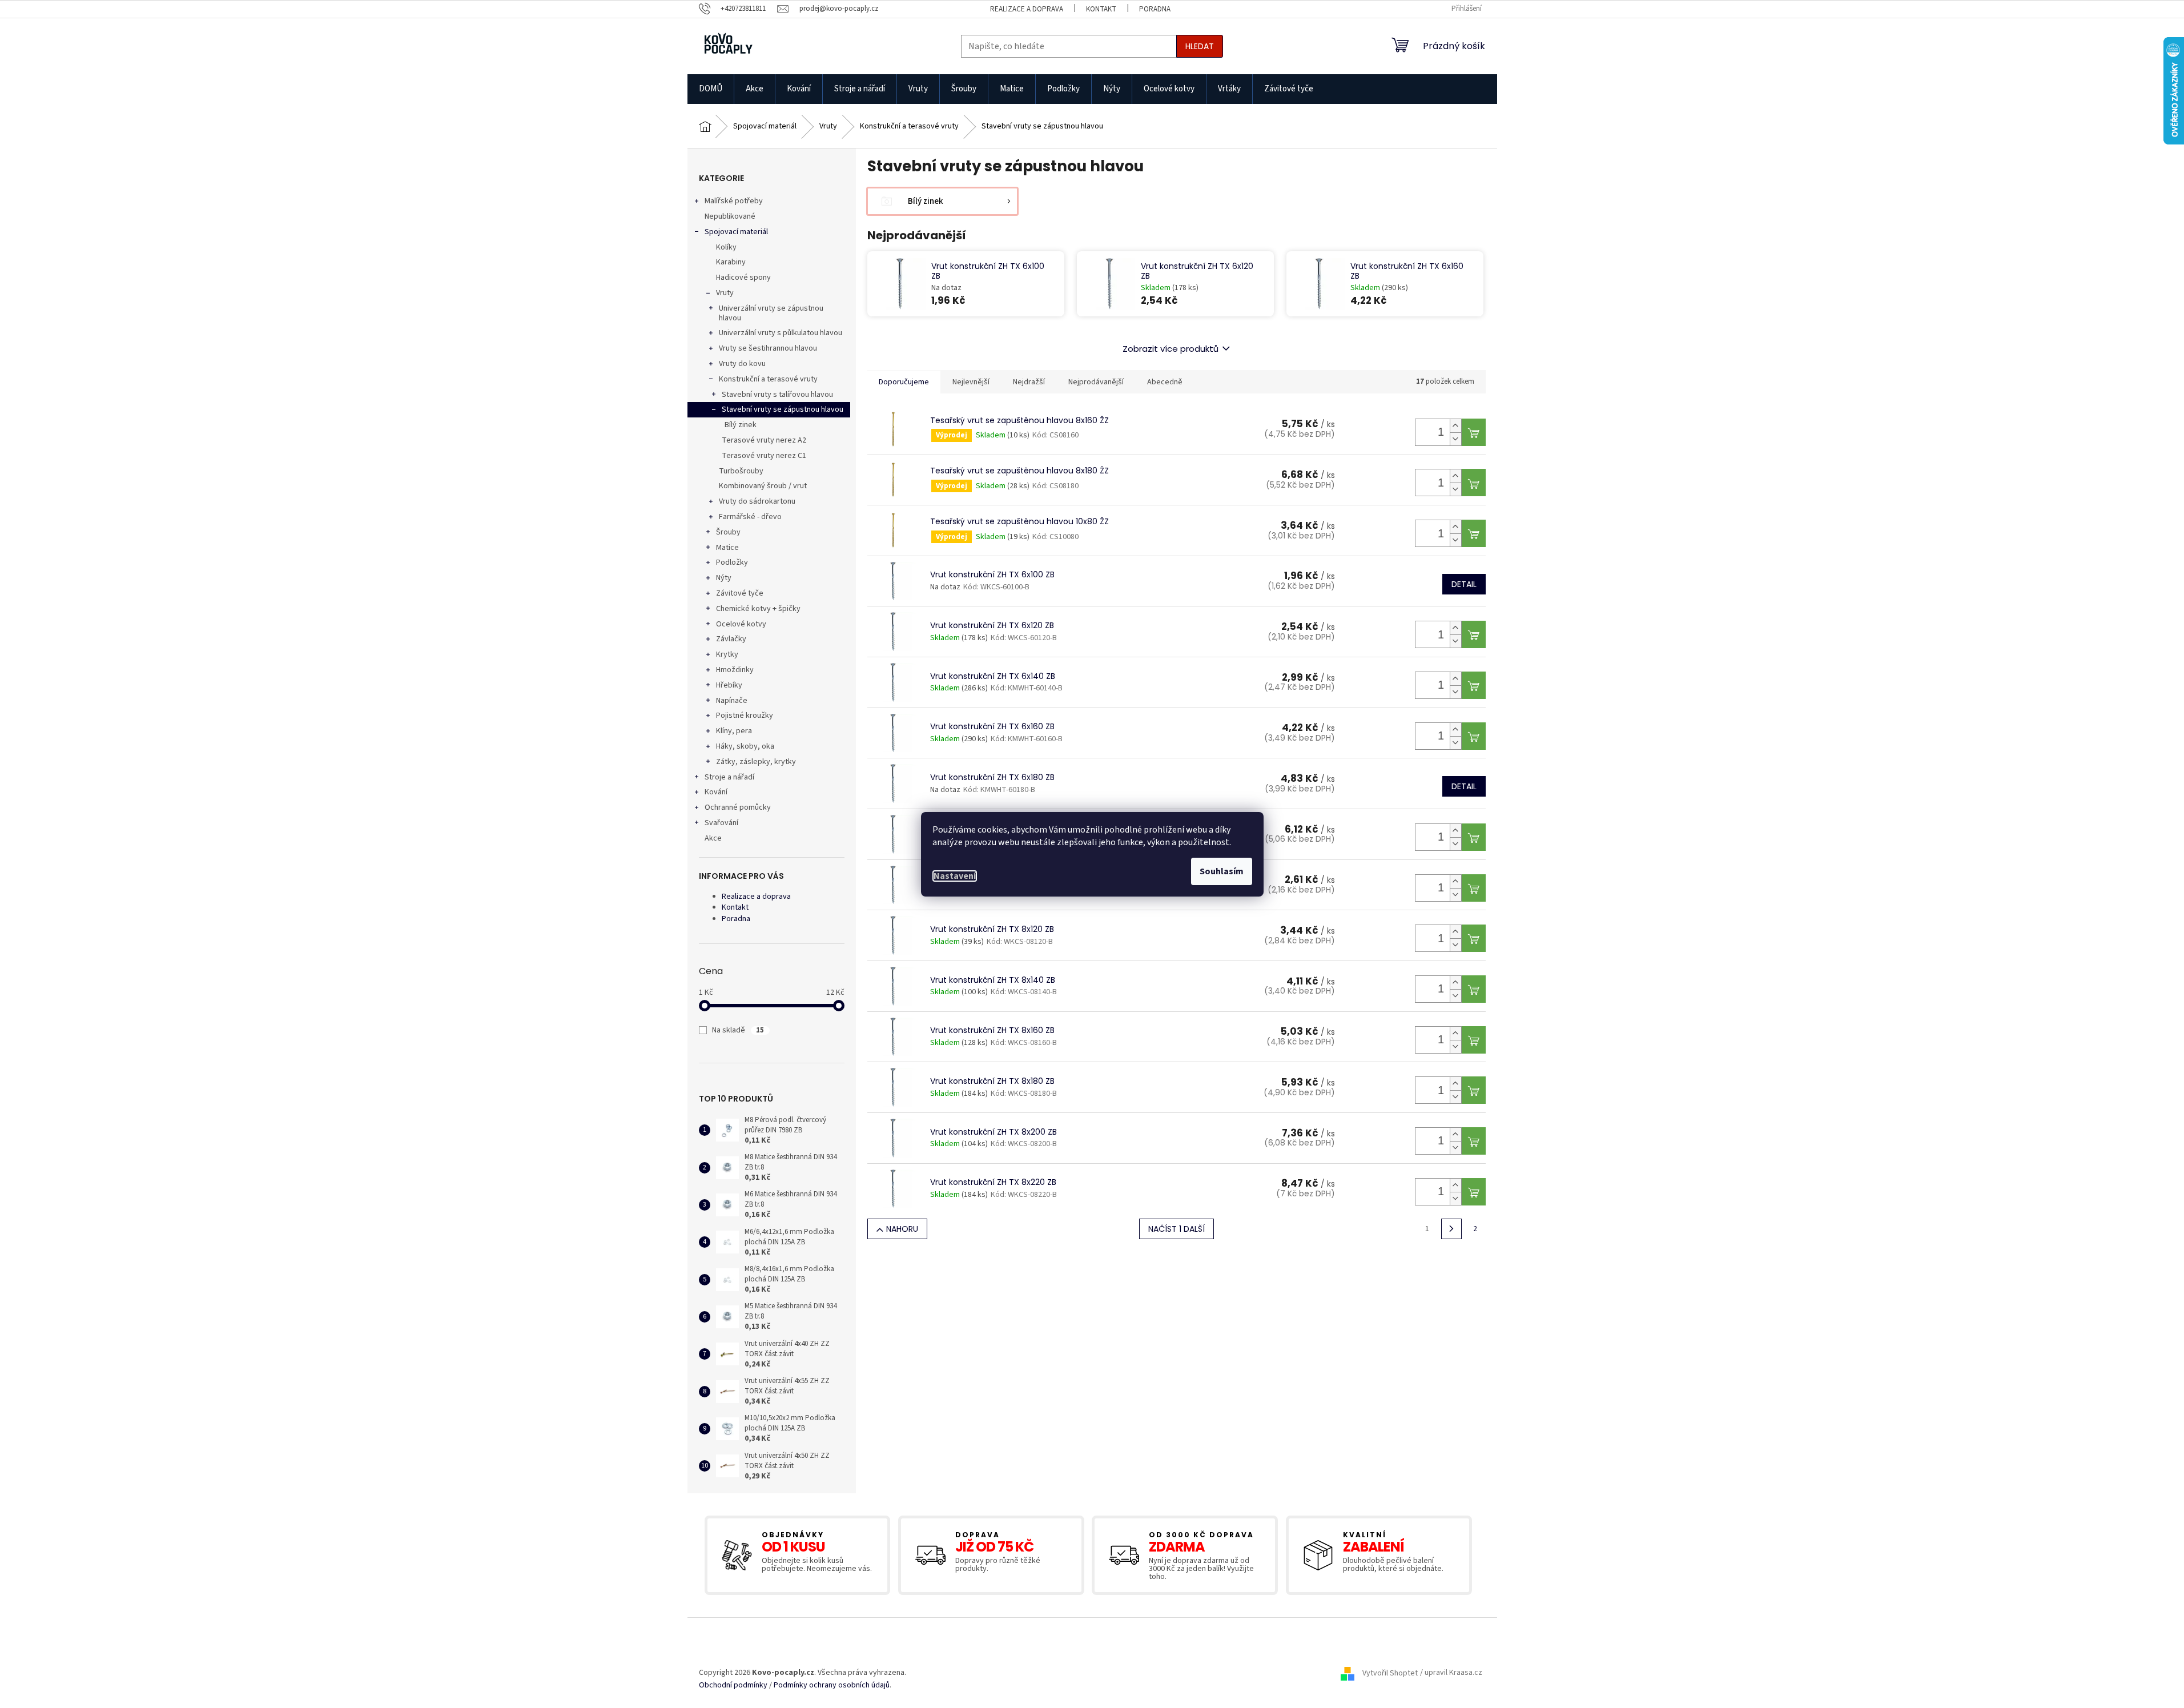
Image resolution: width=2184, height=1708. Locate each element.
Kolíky (726, 247)
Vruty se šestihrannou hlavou (768, 348)
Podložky (732, 562)
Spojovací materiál (736, 232)
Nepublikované (730, 216)
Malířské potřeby (734, 201)
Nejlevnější (971, 382)
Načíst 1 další (1177, 1229)
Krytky (727, 654)
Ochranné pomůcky (738, 807)
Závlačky (731, 639)
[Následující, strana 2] (1451, 1229)
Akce (713, 838)
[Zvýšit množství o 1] (1455, 426)
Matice (727, 548)
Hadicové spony (743, 278)
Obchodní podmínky (733, 1685)
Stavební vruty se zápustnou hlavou (783, 409)
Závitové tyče (740, 593)
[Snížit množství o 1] (1455, 439)
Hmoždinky (735, 670)
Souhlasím (1222, 871)
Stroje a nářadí (729, 777)
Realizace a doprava (1027, 9)
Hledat (1200, 46)
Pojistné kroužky (745, 716)
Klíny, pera (734, 731)
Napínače (732, 701)
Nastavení (955, 876)
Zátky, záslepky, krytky (756, 762)
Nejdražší (1029, 382)
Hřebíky (729, 685)
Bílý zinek (741, 425)
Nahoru (902, 1229)
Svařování (721, 823)
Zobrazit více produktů (1171, 349)
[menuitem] (711, 89)
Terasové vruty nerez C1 (764, 456)
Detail (1464, 584)
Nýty (724, 578)
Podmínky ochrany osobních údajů (832, 1685)
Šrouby (728, 532)
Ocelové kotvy (741, 624)
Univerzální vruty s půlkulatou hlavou (781, 333)
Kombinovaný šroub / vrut (763, 486)
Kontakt (1101, 9)
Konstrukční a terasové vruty (768, 379)
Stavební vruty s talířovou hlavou (777, 395)
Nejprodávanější (1096, 382)
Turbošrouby (741, 471)
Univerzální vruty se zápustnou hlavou (771, 313)
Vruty (725, 293)
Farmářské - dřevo (750, 517)
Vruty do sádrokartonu (757, 501)
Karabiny (731, 262)
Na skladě (738, 1030)
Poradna (1155, 9)
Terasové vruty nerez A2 (764, 440)
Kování (716, 792)
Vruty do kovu (742, 364)
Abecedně (1165, 382)
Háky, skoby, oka (745, 746)
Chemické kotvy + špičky (758, 609)
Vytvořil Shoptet (1390, 1673)
